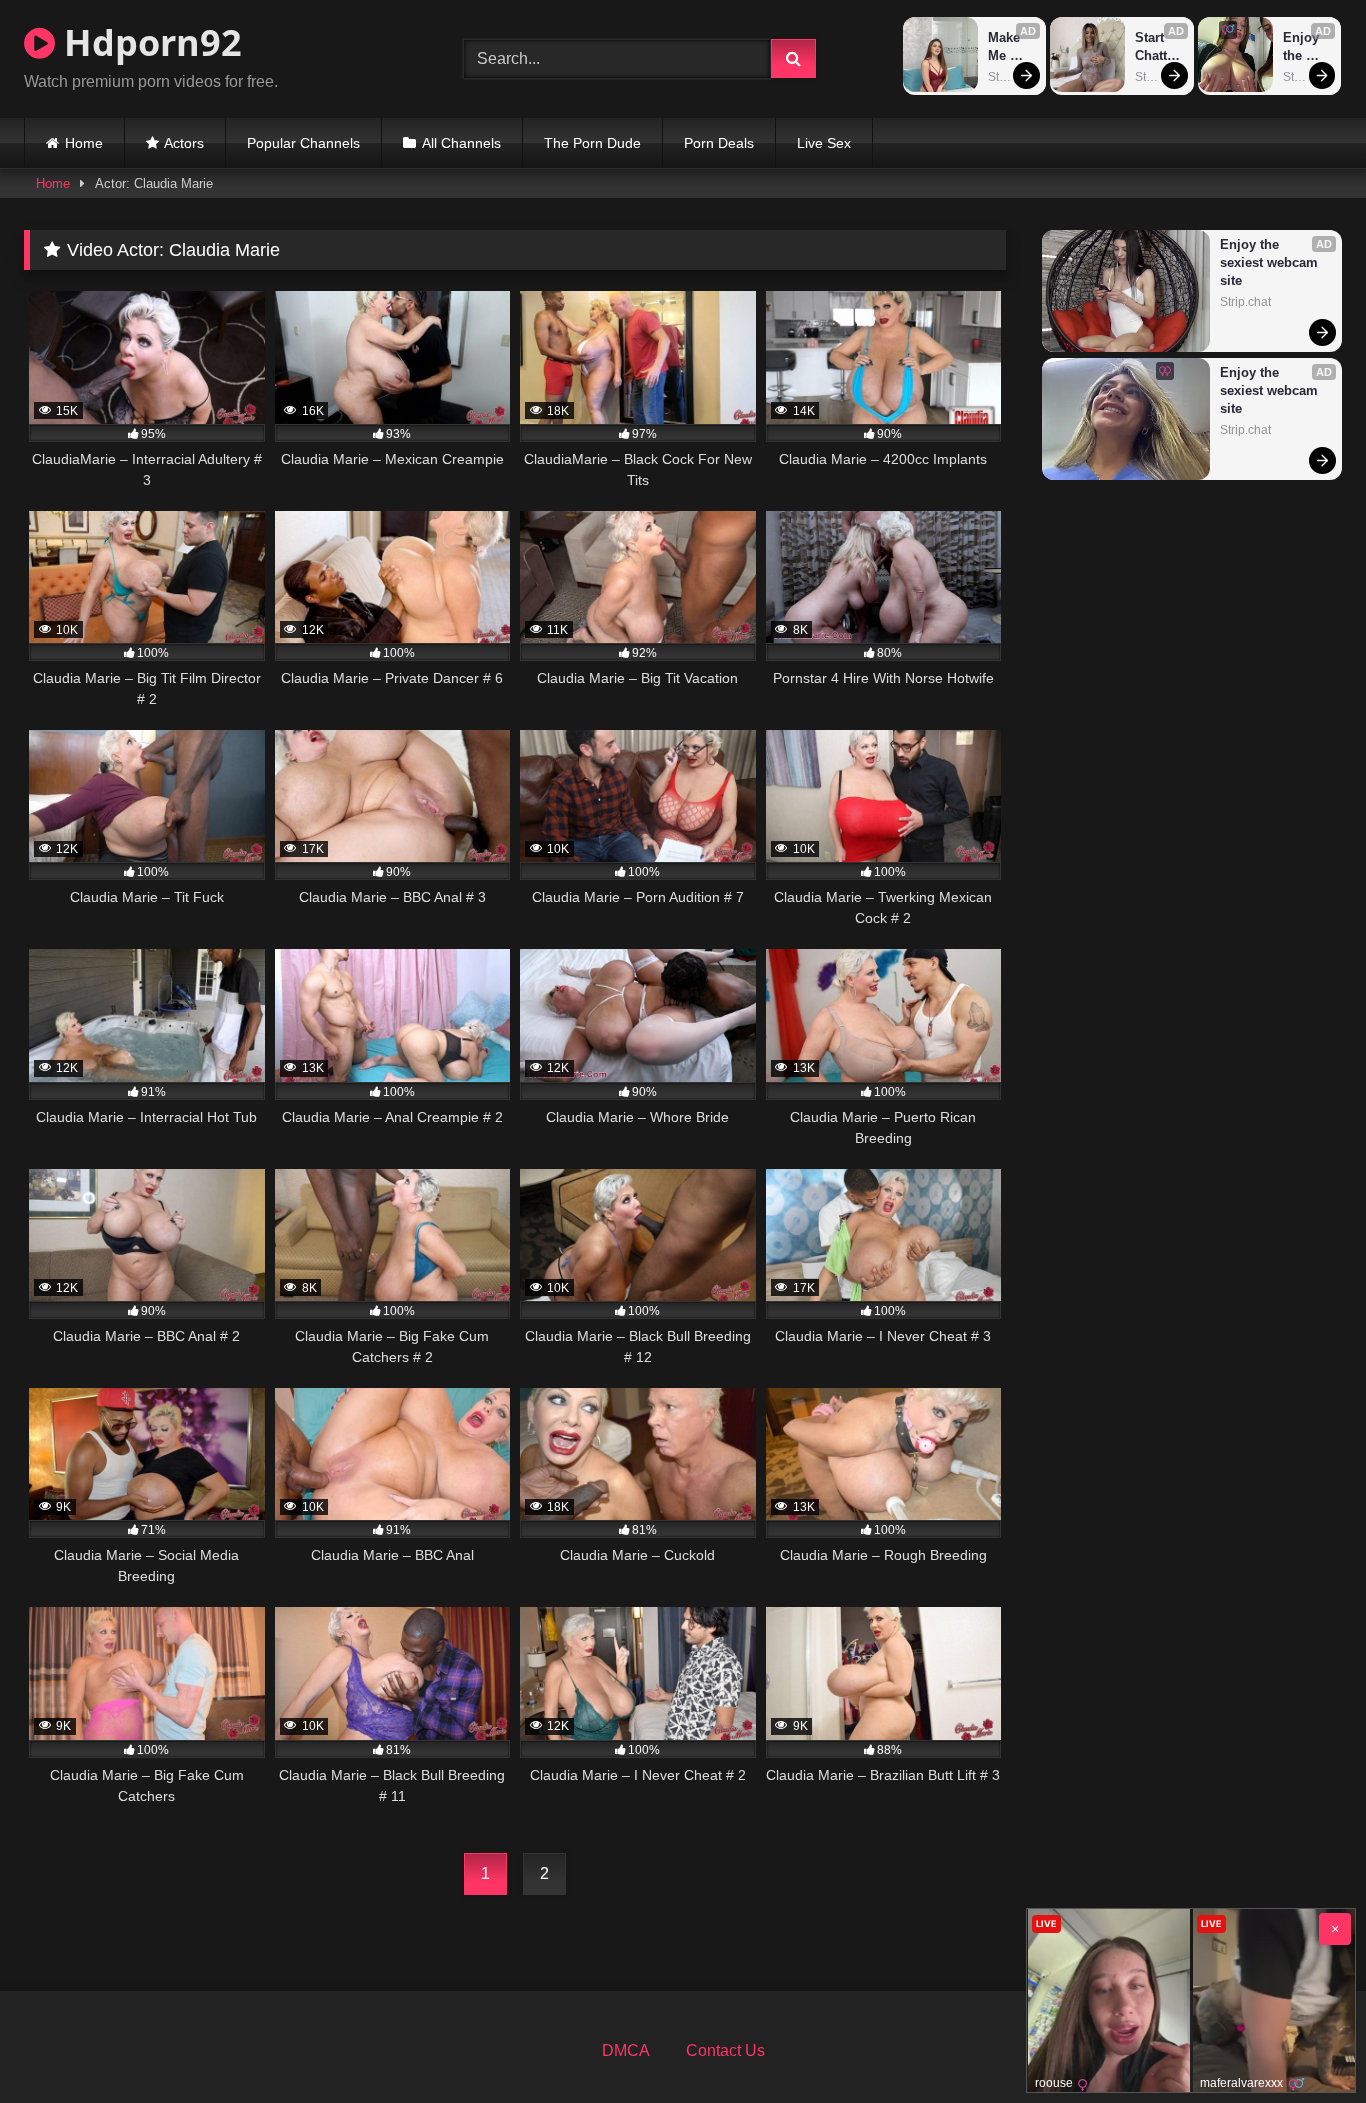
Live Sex (824, 143)
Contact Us (725, 2050)
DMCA (626, 2050)
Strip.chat (1012, 77)
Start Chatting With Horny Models (1157, 47)
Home (84, 143)
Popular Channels (303, 143)
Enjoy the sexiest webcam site (1306, 47)
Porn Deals (719, 143)
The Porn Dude (592, 143)
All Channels (461, 143)
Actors (184, 143)
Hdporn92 (148, 42)
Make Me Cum (1006, 47)
